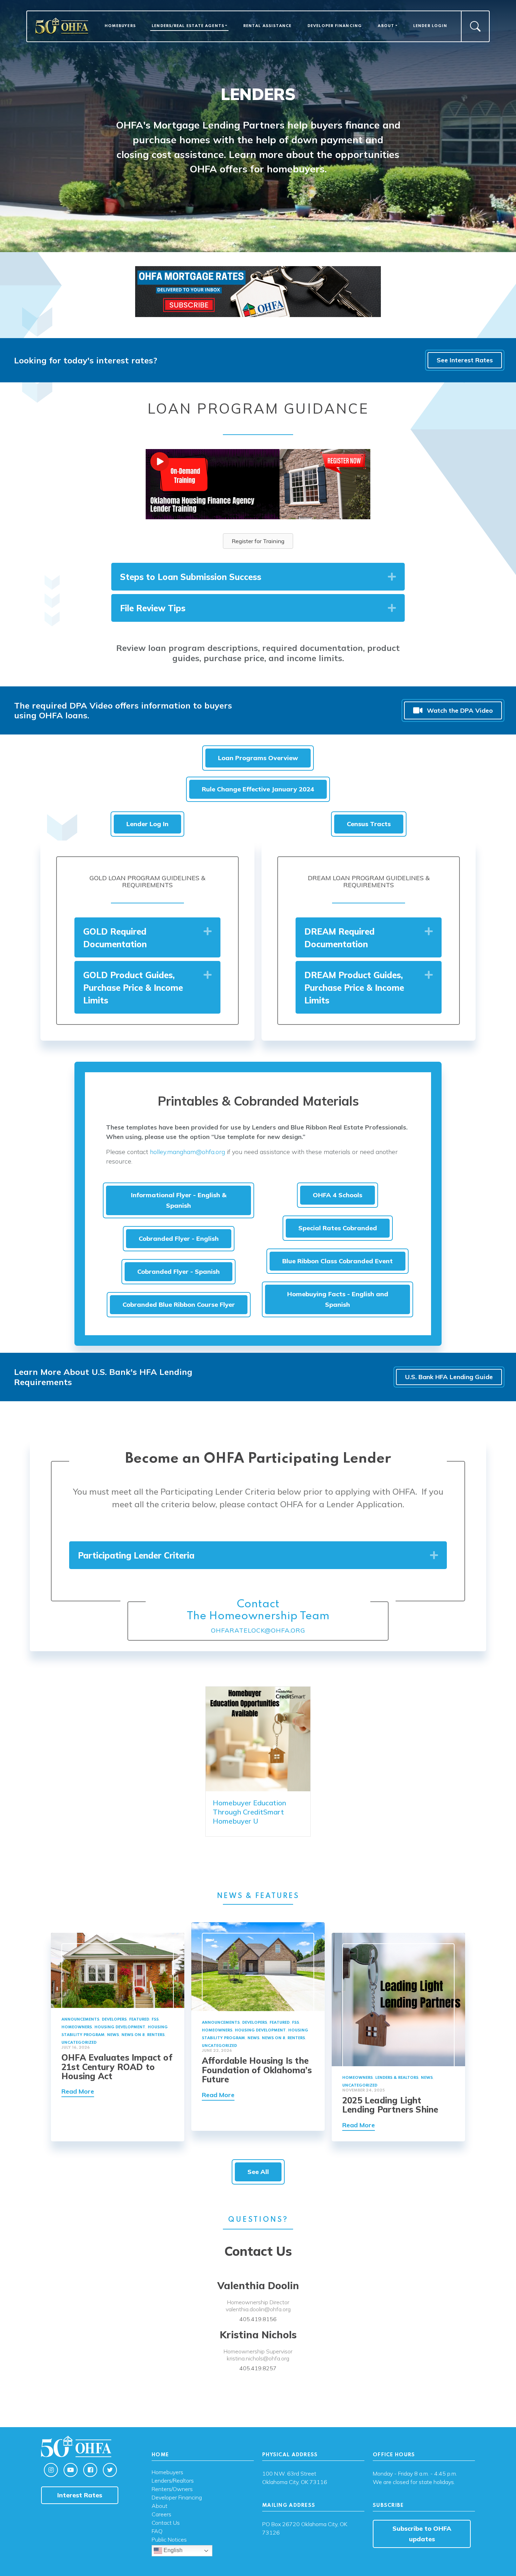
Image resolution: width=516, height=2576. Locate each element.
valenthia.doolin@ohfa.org (258, 2309)
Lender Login (430, 26)
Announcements (80, 2020)
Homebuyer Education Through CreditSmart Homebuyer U (249, 1812)
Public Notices (169, 2540)
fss (155, 2020)
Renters (156, 2035)
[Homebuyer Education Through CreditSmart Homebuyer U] (258, 1738)
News (113, 2035)
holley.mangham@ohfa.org (187, 1152)
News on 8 (133, 2035)
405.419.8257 (258, 2368)
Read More (78, 2091)
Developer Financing (335, 26)
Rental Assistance (267, 26)
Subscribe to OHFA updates (422, 2534)
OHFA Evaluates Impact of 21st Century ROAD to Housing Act (117, 2067)
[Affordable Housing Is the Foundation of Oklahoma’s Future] (258, 1966)
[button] (392, 577)
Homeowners (77, 2027)
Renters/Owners (172, 2489)
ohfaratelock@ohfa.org (258, 1630)
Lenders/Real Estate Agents (188, 26)
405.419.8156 (258, 2319)
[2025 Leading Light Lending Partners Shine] (398, 1999)
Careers (161, 2515)
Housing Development (120, 2027)
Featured (139, 2020)
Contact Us (166, 2523)
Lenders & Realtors (397, 2078)
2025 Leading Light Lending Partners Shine (390, 2105)
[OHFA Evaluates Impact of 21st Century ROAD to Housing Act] (118, 1969)
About (386, 26)
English (172, 2550)
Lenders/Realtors (173, 2481)
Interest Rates (80, 2495)
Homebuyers (120, 26)
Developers (114, 2020)
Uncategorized (79, 2043)
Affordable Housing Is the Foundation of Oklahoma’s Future (257, 2070)
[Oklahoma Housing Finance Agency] (62, 26)
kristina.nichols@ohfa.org (258, 2358)
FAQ (157, 2531)
